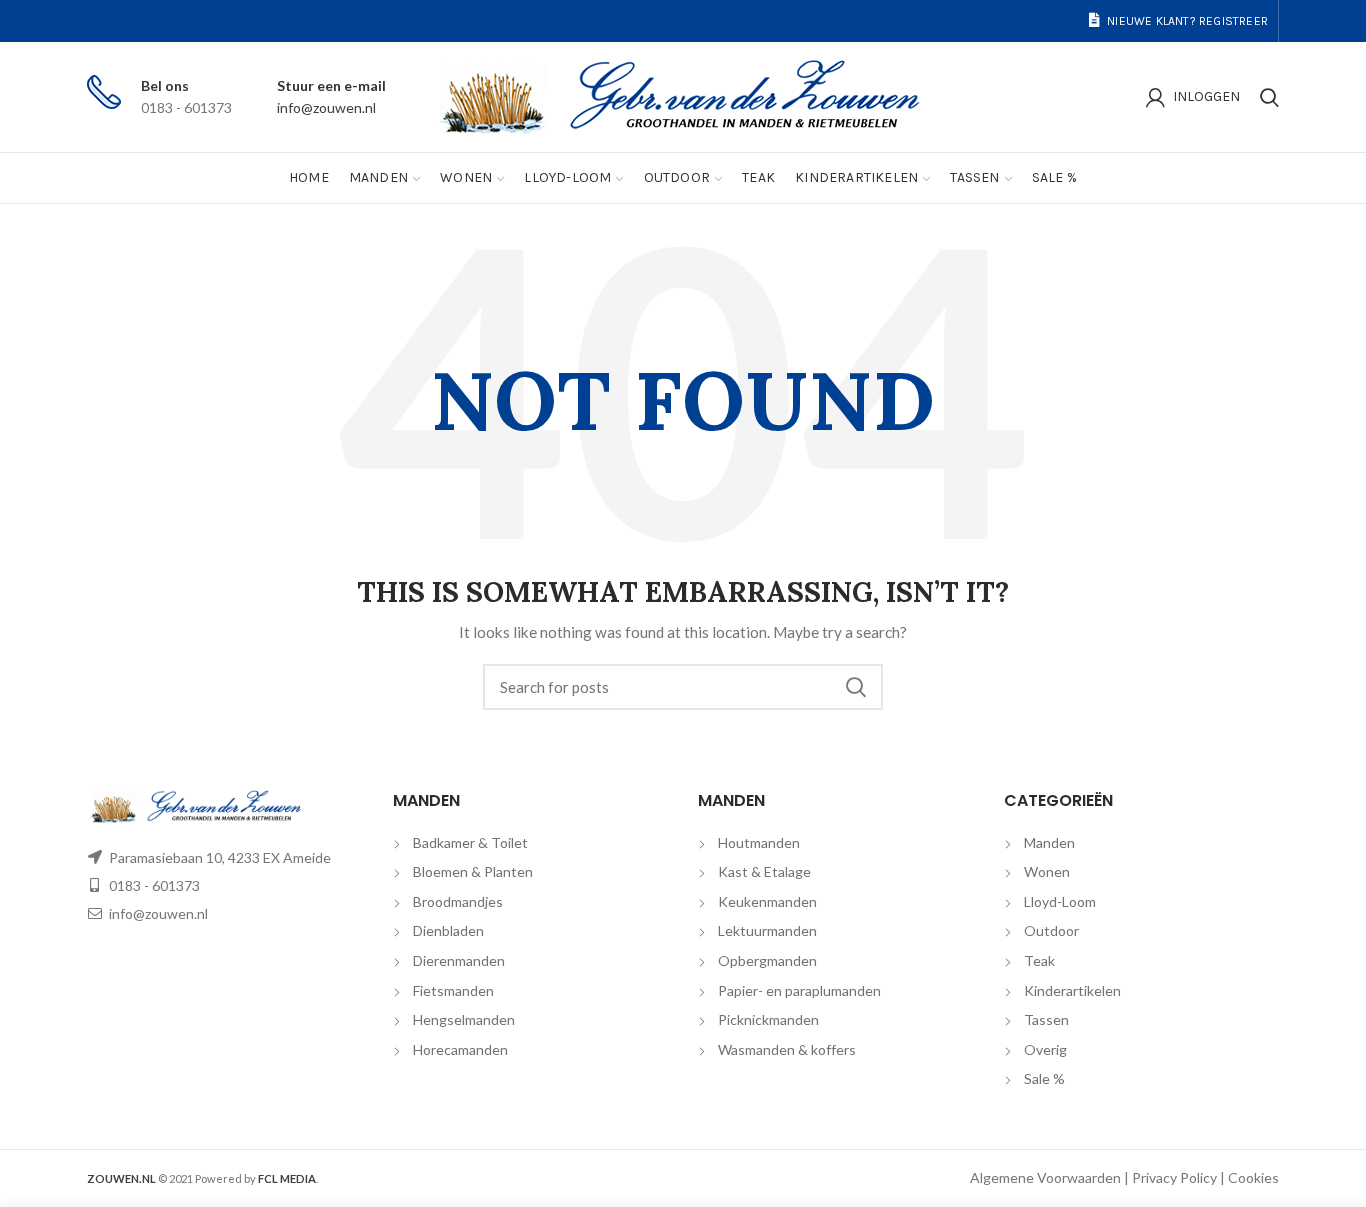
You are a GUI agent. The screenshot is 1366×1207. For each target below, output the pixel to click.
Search (856, 687)
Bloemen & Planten (473, 871)
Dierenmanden (459, 960)
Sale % (1044, 1078)
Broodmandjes (458, 901)
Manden (1049, 842)
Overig (1045, 1049)
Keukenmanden (767, 901)
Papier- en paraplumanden (799, 990)
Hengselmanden (464, 1019)
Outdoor (1051, 930)
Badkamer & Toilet (470, 842)
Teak (1039, 960)
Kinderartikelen (1072, 990)
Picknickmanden (768, 1019)
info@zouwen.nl (326, 107)
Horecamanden (460, 1049)
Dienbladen (448, 930)
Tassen (1046, 1019)
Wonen (1047, 871)
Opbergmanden (767, 960)
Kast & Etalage (764, 871)
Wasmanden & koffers (787, 1049)
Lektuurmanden (767, 930)
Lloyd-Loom (1060, 901)
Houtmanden (759, 842)
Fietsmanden (453, 990)
